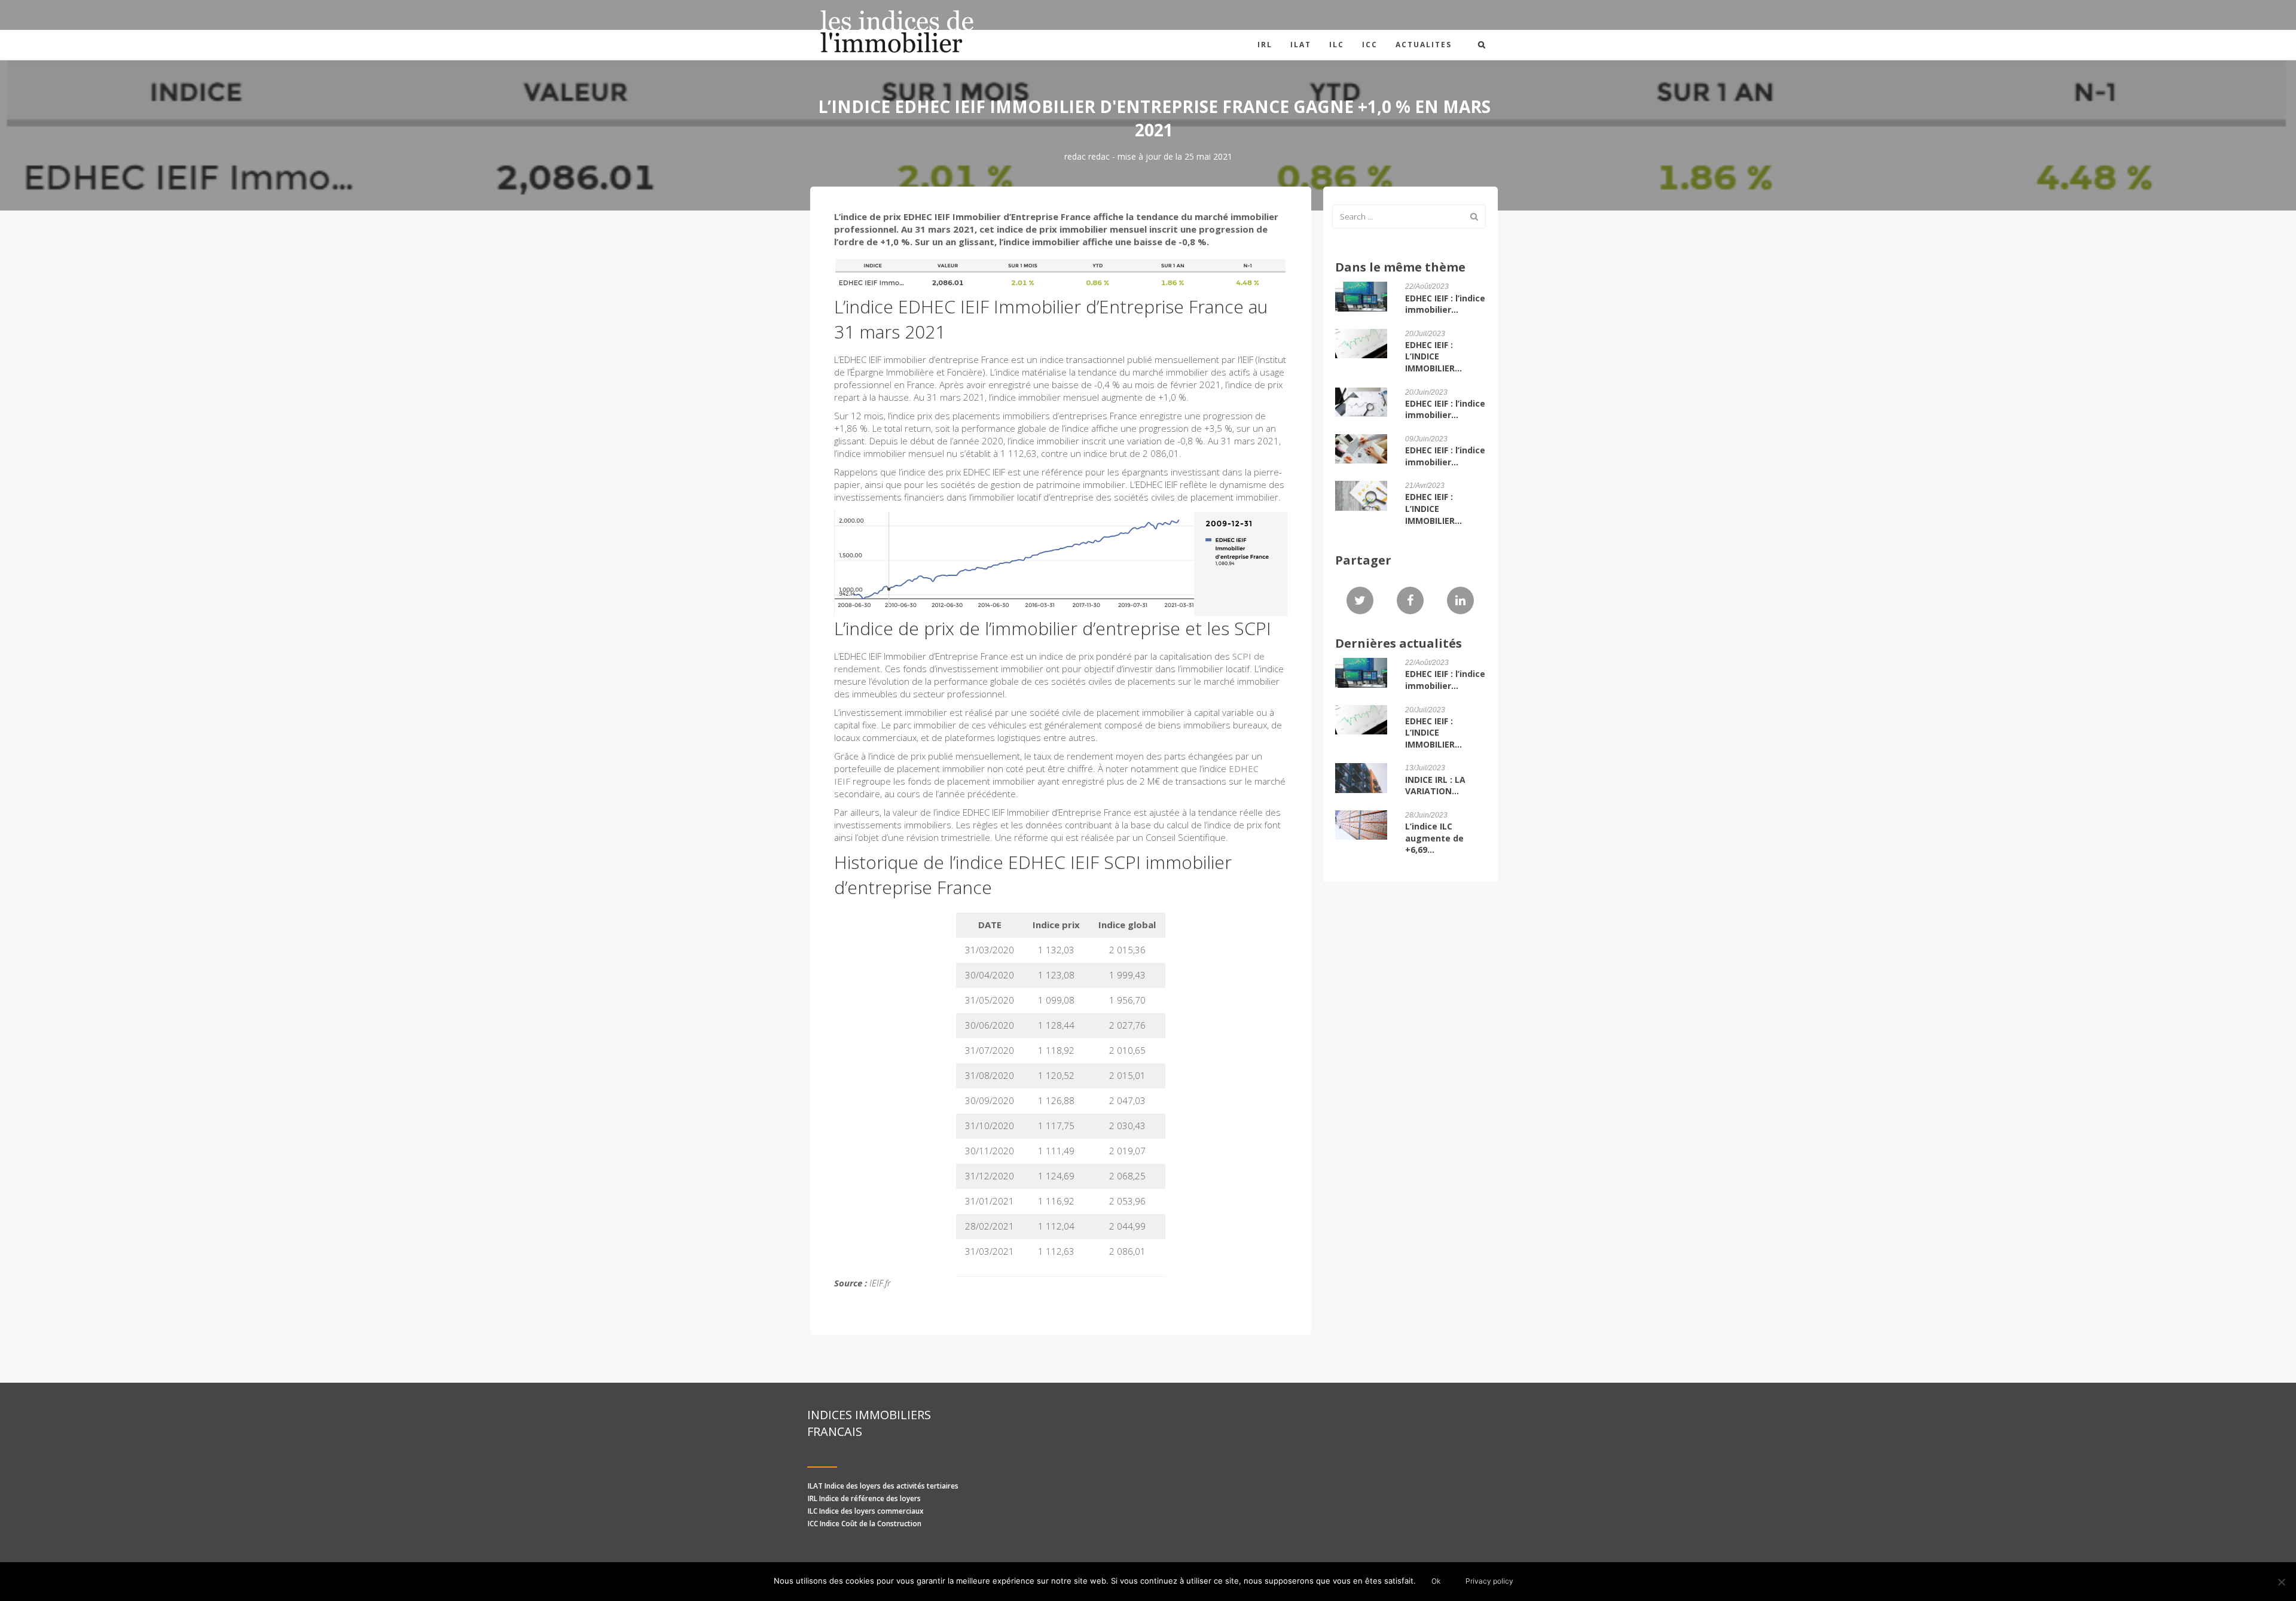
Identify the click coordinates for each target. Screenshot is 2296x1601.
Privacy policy (1489, 1581)
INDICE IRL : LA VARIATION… (1435, 786)
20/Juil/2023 (1425, 334)
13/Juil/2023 (1425, 768)
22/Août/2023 (1427, 286)
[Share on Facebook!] (1410, 601)
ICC (1370, 45)
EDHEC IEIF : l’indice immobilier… (1445, 304)
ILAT (1301, 45)
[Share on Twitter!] (1360, 601)
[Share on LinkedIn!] (1460, 601)
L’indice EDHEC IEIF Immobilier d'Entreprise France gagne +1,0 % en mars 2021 (1154, 118)
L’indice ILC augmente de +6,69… (1434, 838)
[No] (2281, 1582)
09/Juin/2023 (1426, 439)
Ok (1436, 1581)
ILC (1337, 45)
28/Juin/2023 (1426, 815)
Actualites (1424, 45)
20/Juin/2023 (1426, 392)
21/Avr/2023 (1425, 486)
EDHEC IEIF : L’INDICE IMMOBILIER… (1434, 356)
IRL (1265, 45)
